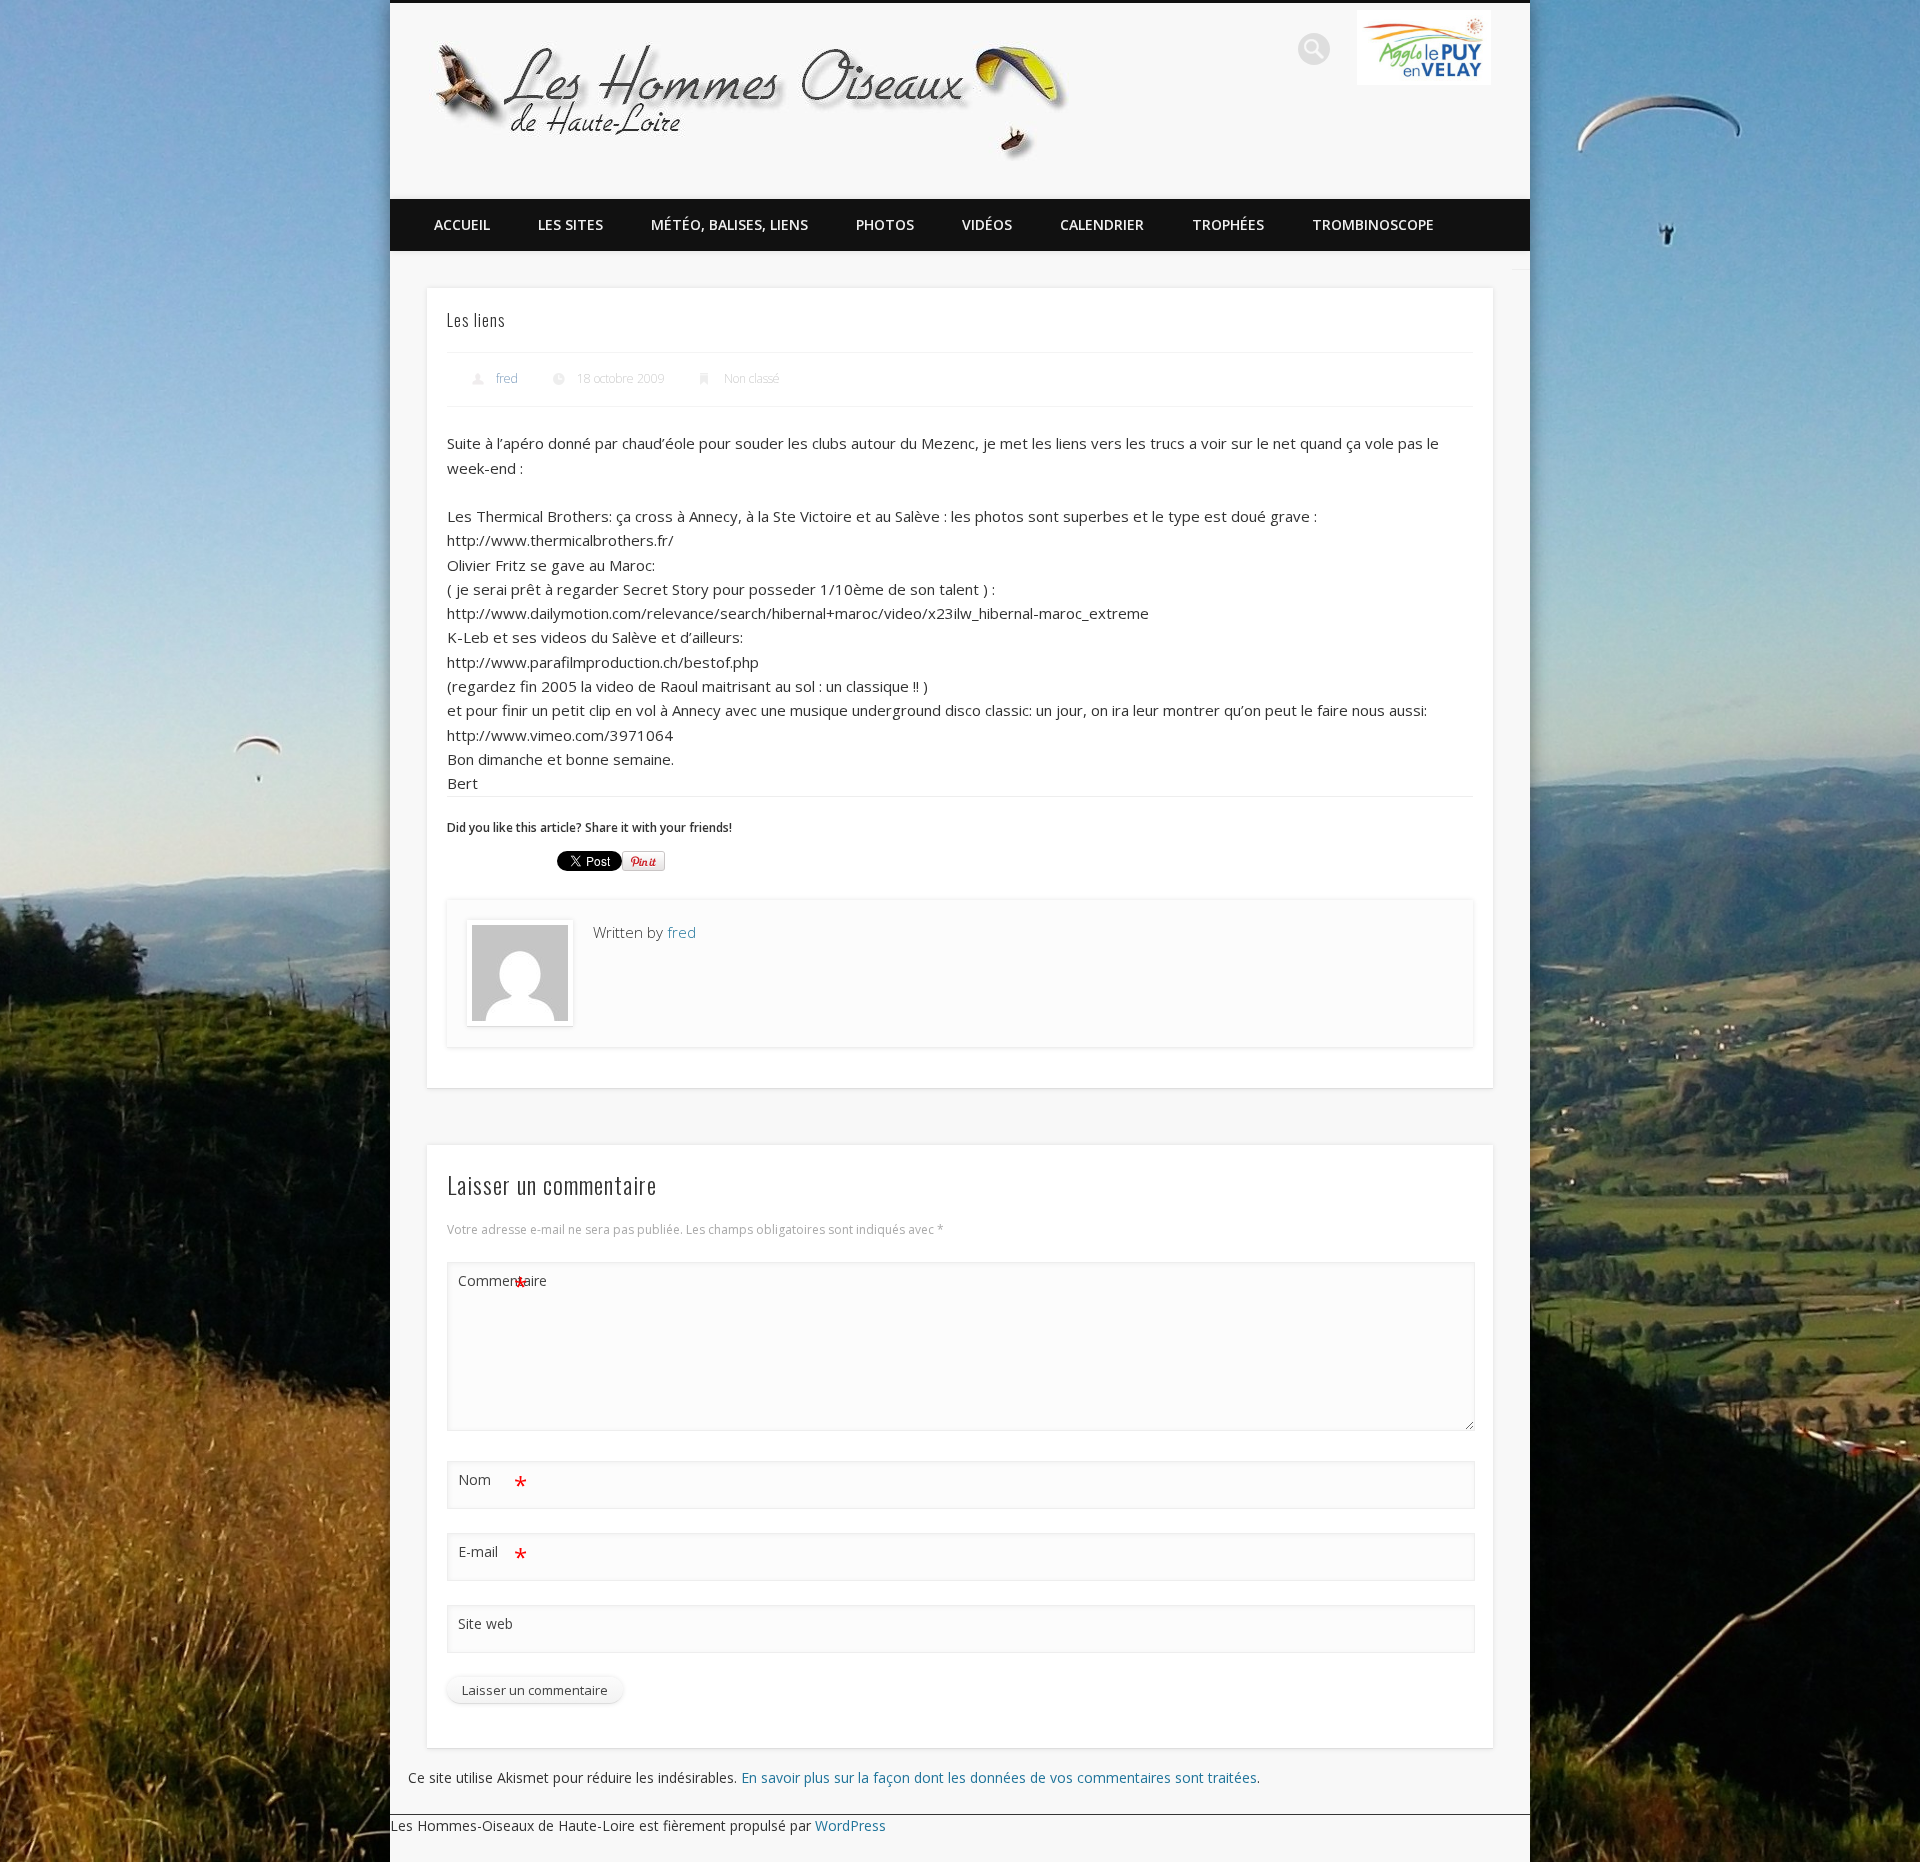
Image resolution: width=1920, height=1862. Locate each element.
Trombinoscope (1373, 224)
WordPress (850, 1825)
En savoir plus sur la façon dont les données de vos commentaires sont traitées (999, 1777)
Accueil (462, 224)
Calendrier (1102, 224)
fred (507, 378)
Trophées (1228, 224)
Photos (885, 224)
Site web (485, 1623)
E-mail (492, 1555)
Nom (492, 1483)
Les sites (570, 224)
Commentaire (493, 1284)
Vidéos (987, 224)
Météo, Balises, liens (729, 224)
